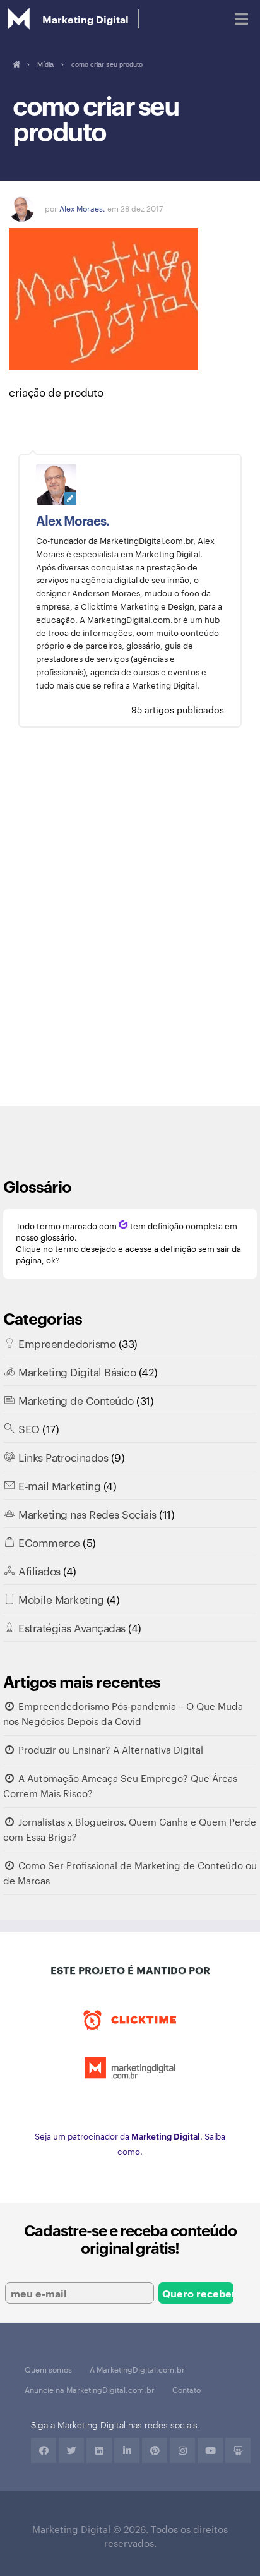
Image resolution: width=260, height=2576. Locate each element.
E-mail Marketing (59, 1485)
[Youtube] (210, 2450)
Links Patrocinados (63, 1457)
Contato (186, 2389)
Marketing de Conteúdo (76, 1400)
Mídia (45, 64)
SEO (29, 1428)
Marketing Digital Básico (77, 1371)
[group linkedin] (127, 2450)
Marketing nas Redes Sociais (87, 1514)
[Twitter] (71, 2450)
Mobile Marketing (61, 1599)
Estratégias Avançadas (72, 1627)
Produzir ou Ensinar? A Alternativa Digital (111, 1749)
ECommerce (49, 1542)
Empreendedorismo (67, 1343)
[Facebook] (44, 2450)
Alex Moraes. (82, 208)
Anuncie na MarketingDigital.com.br (90, 2389)
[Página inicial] (16, 64)
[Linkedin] (99, 2450)
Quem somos (48, 2369)
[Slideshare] (238, 2450)
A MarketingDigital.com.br (137, 2369)
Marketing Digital (86, 19)
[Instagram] (182, 2450)
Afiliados (39, 1570)
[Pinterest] (155, 2450)
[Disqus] (130, 926)
